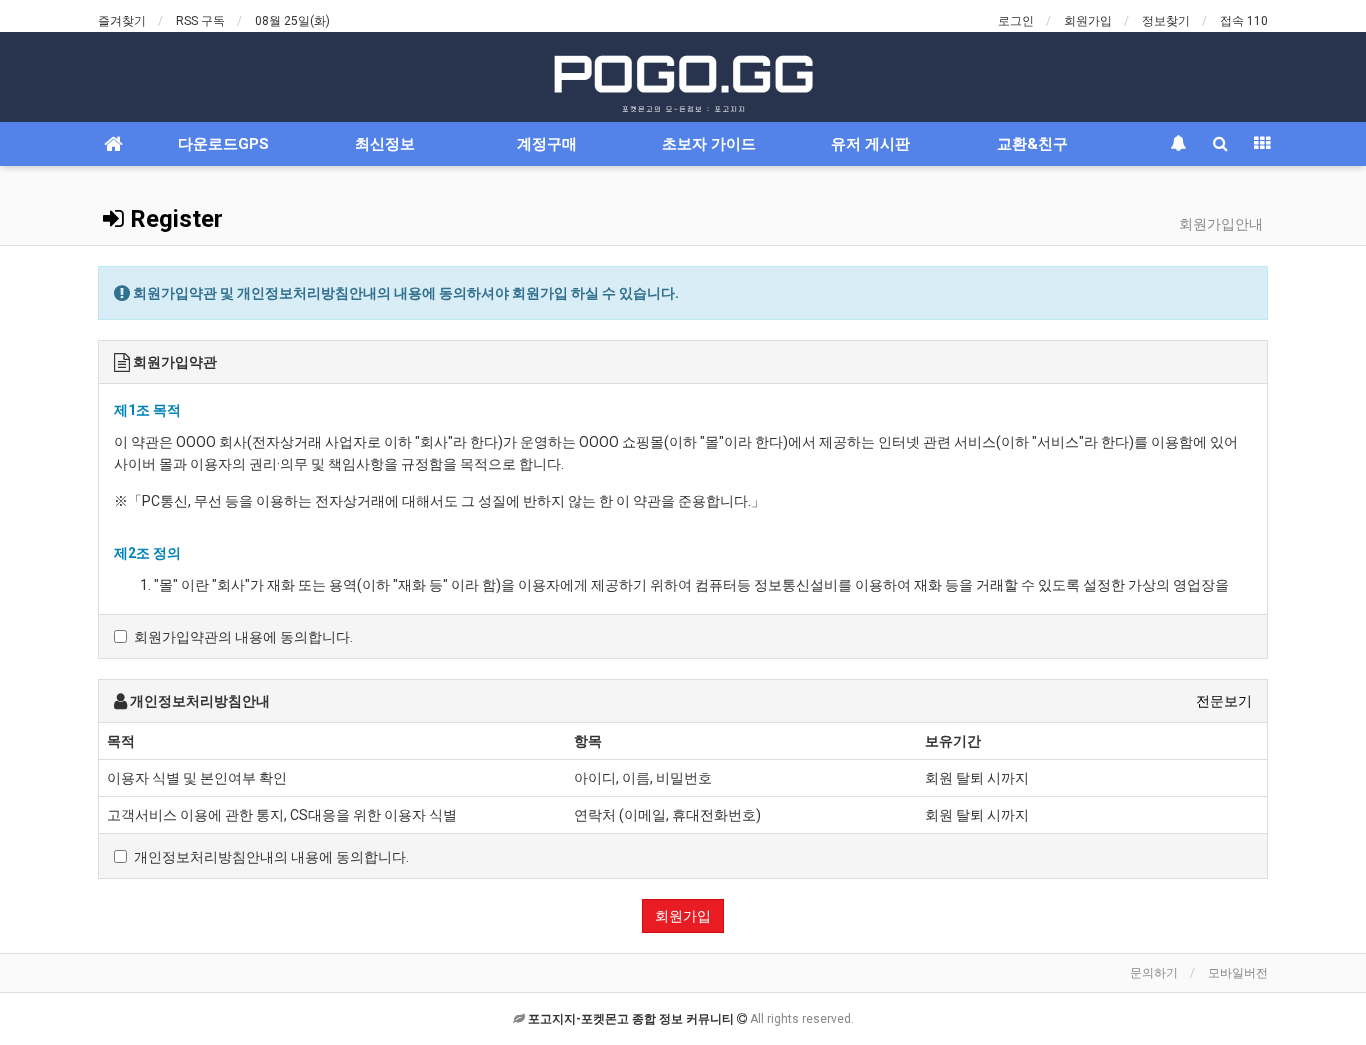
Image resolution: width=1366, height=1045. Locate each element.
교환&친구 (1032, 144)
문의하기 (1154, 973)
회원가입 (1088, 21)
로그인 (1016, 21)
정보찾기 (1166, 21)
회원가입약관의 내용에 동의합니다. (243, 637)
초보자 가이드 (709, 144)
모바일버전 (1238, 973)
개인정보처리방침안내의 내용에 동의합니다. (271, 857)
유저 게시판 (870, 144)
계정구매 (547, 144)
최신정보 (385, 144)
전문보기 (1224, 701)
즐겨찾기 (122, 21)
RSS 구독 (200, 21)
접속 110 (1244, 21)
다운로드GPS (223, 144)
